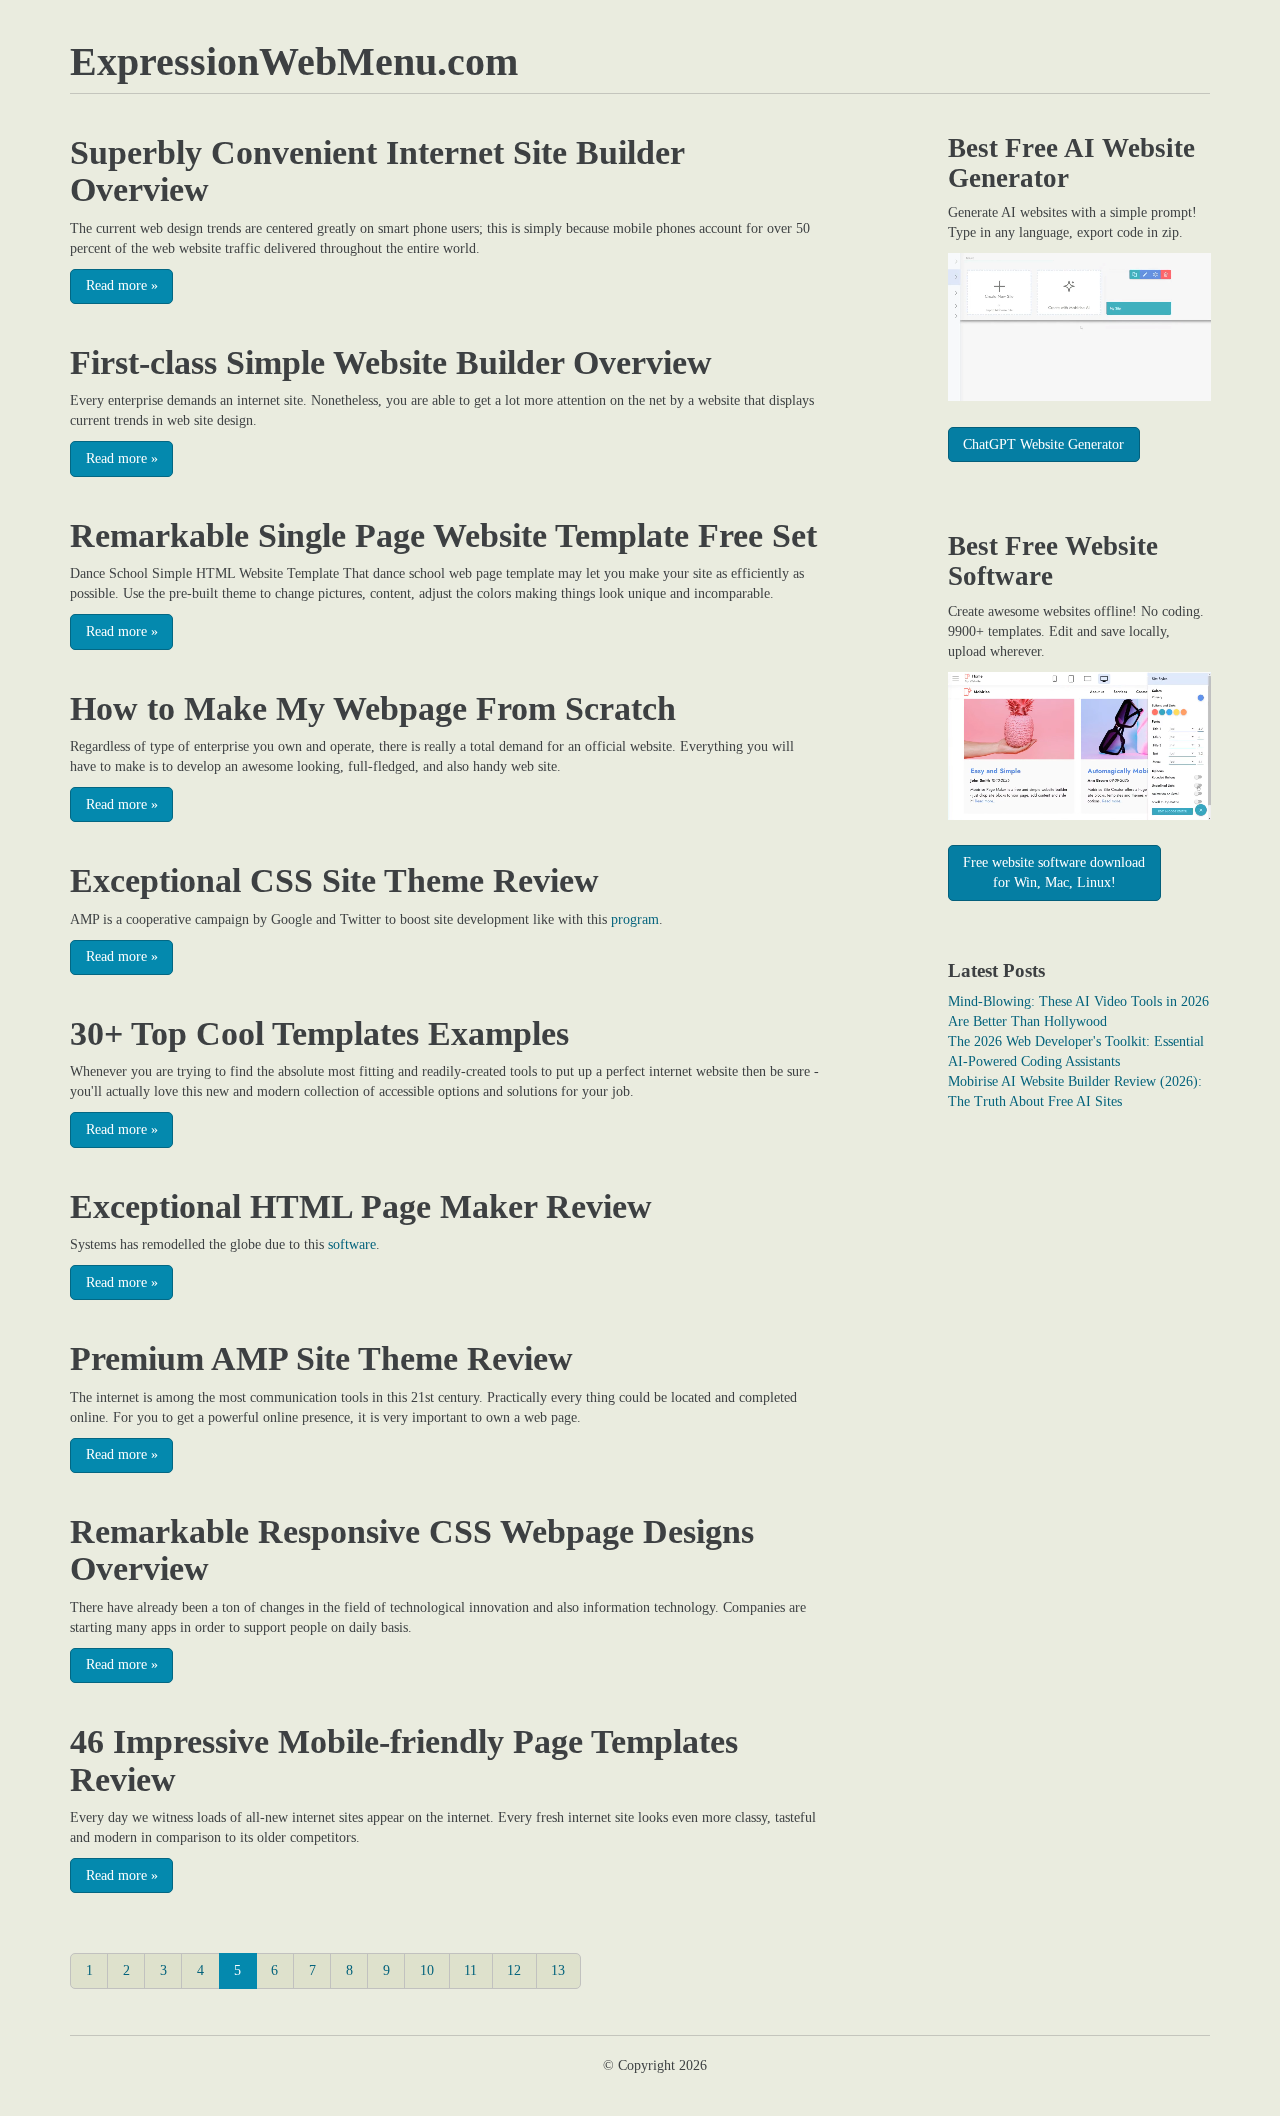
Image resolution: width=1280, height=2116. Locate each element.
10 (427, 1970)
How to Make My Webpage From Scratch (373, 708)
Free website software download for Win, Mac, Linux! (1054, 872)
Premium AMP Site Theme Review (321, 1358)
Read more (122, 285)
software (352, 1244)
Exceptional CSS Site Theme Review (334, 880)
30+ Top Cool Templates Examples (319, 1033)
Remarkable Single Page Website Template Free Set (443, 535)
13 (558, 1970)
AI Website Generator (1071, 163)
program (635, 919)
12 (514, 1970)
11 (470, 1970)
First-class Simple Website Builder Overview (391, 362)
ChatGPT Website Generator (1043, 444)
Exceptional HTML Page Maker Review (361, 1206)
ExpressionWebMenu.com (294, 61)
